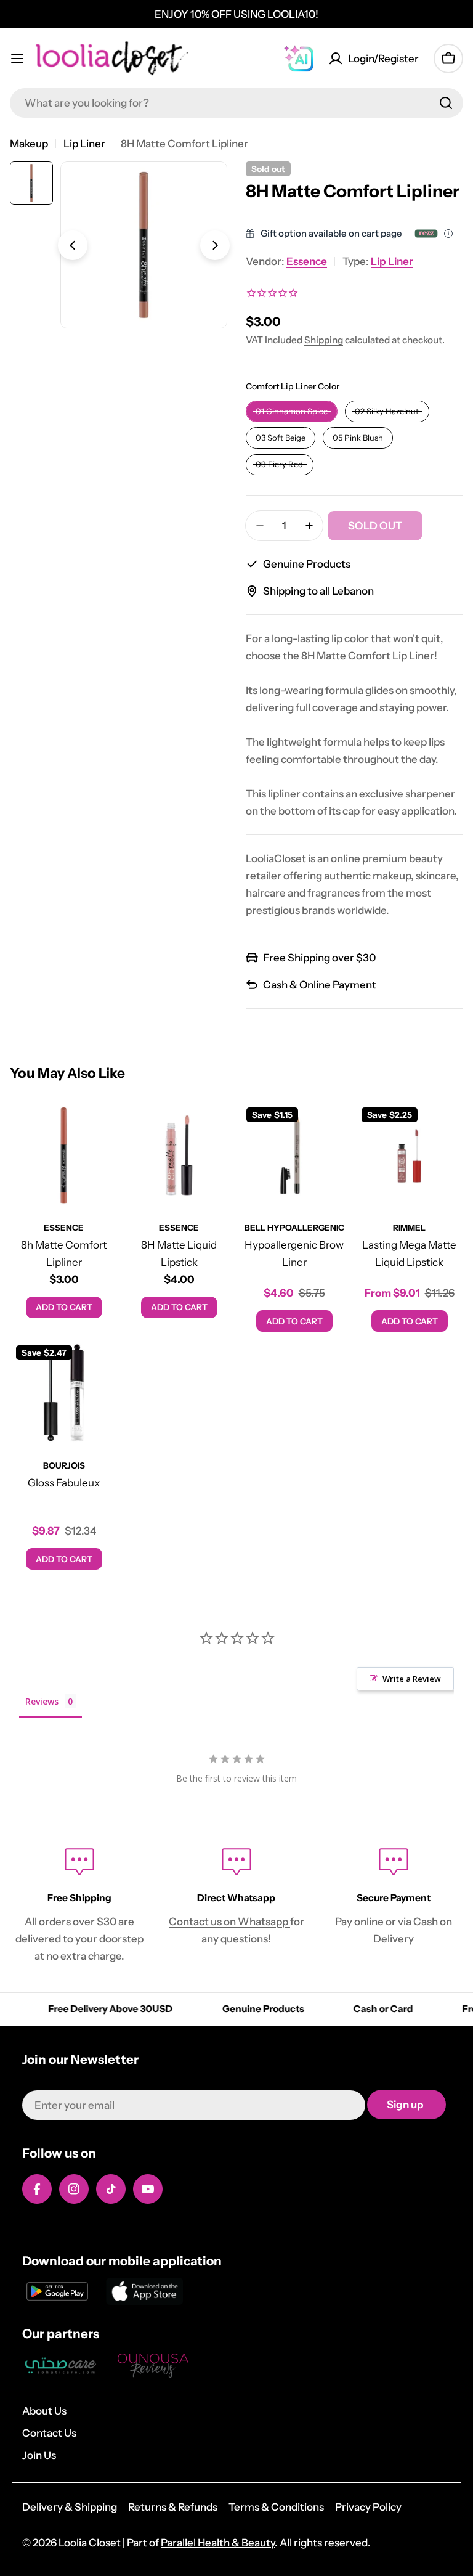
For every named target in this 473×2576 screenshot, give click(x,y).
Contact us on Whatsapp (229, 1922)
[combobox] (236, 103)
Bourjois (64, 1465)
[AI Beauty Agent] (299, 59)
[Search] (446, 103)
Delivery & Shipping (70, 2507)
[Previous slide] (73, 245)
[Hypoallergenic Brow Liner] (294, 1155)
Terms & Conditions (276, 2507)
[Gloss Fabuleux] (64, 1393)
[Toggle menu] (17, 59)
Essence (307, 261)
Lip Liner (84, 144)
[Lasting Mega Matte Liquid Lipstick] (409, 1155)
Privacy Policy (368, 2507)
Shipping (324, 340)
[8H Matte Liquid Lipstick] (179, 1155)
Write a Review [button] (412, 1679)
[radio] (292, 411)
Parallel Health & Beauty (218, 2543)
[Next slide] (215, 245)
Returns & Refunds (173, 2507)
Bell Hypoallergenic (294, 1228)
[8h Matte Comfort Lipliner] (64, 1155)
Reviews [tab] (42, 1701)
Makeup (29, 144)
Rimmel (409, 1228)
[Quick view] (100, 1128)
